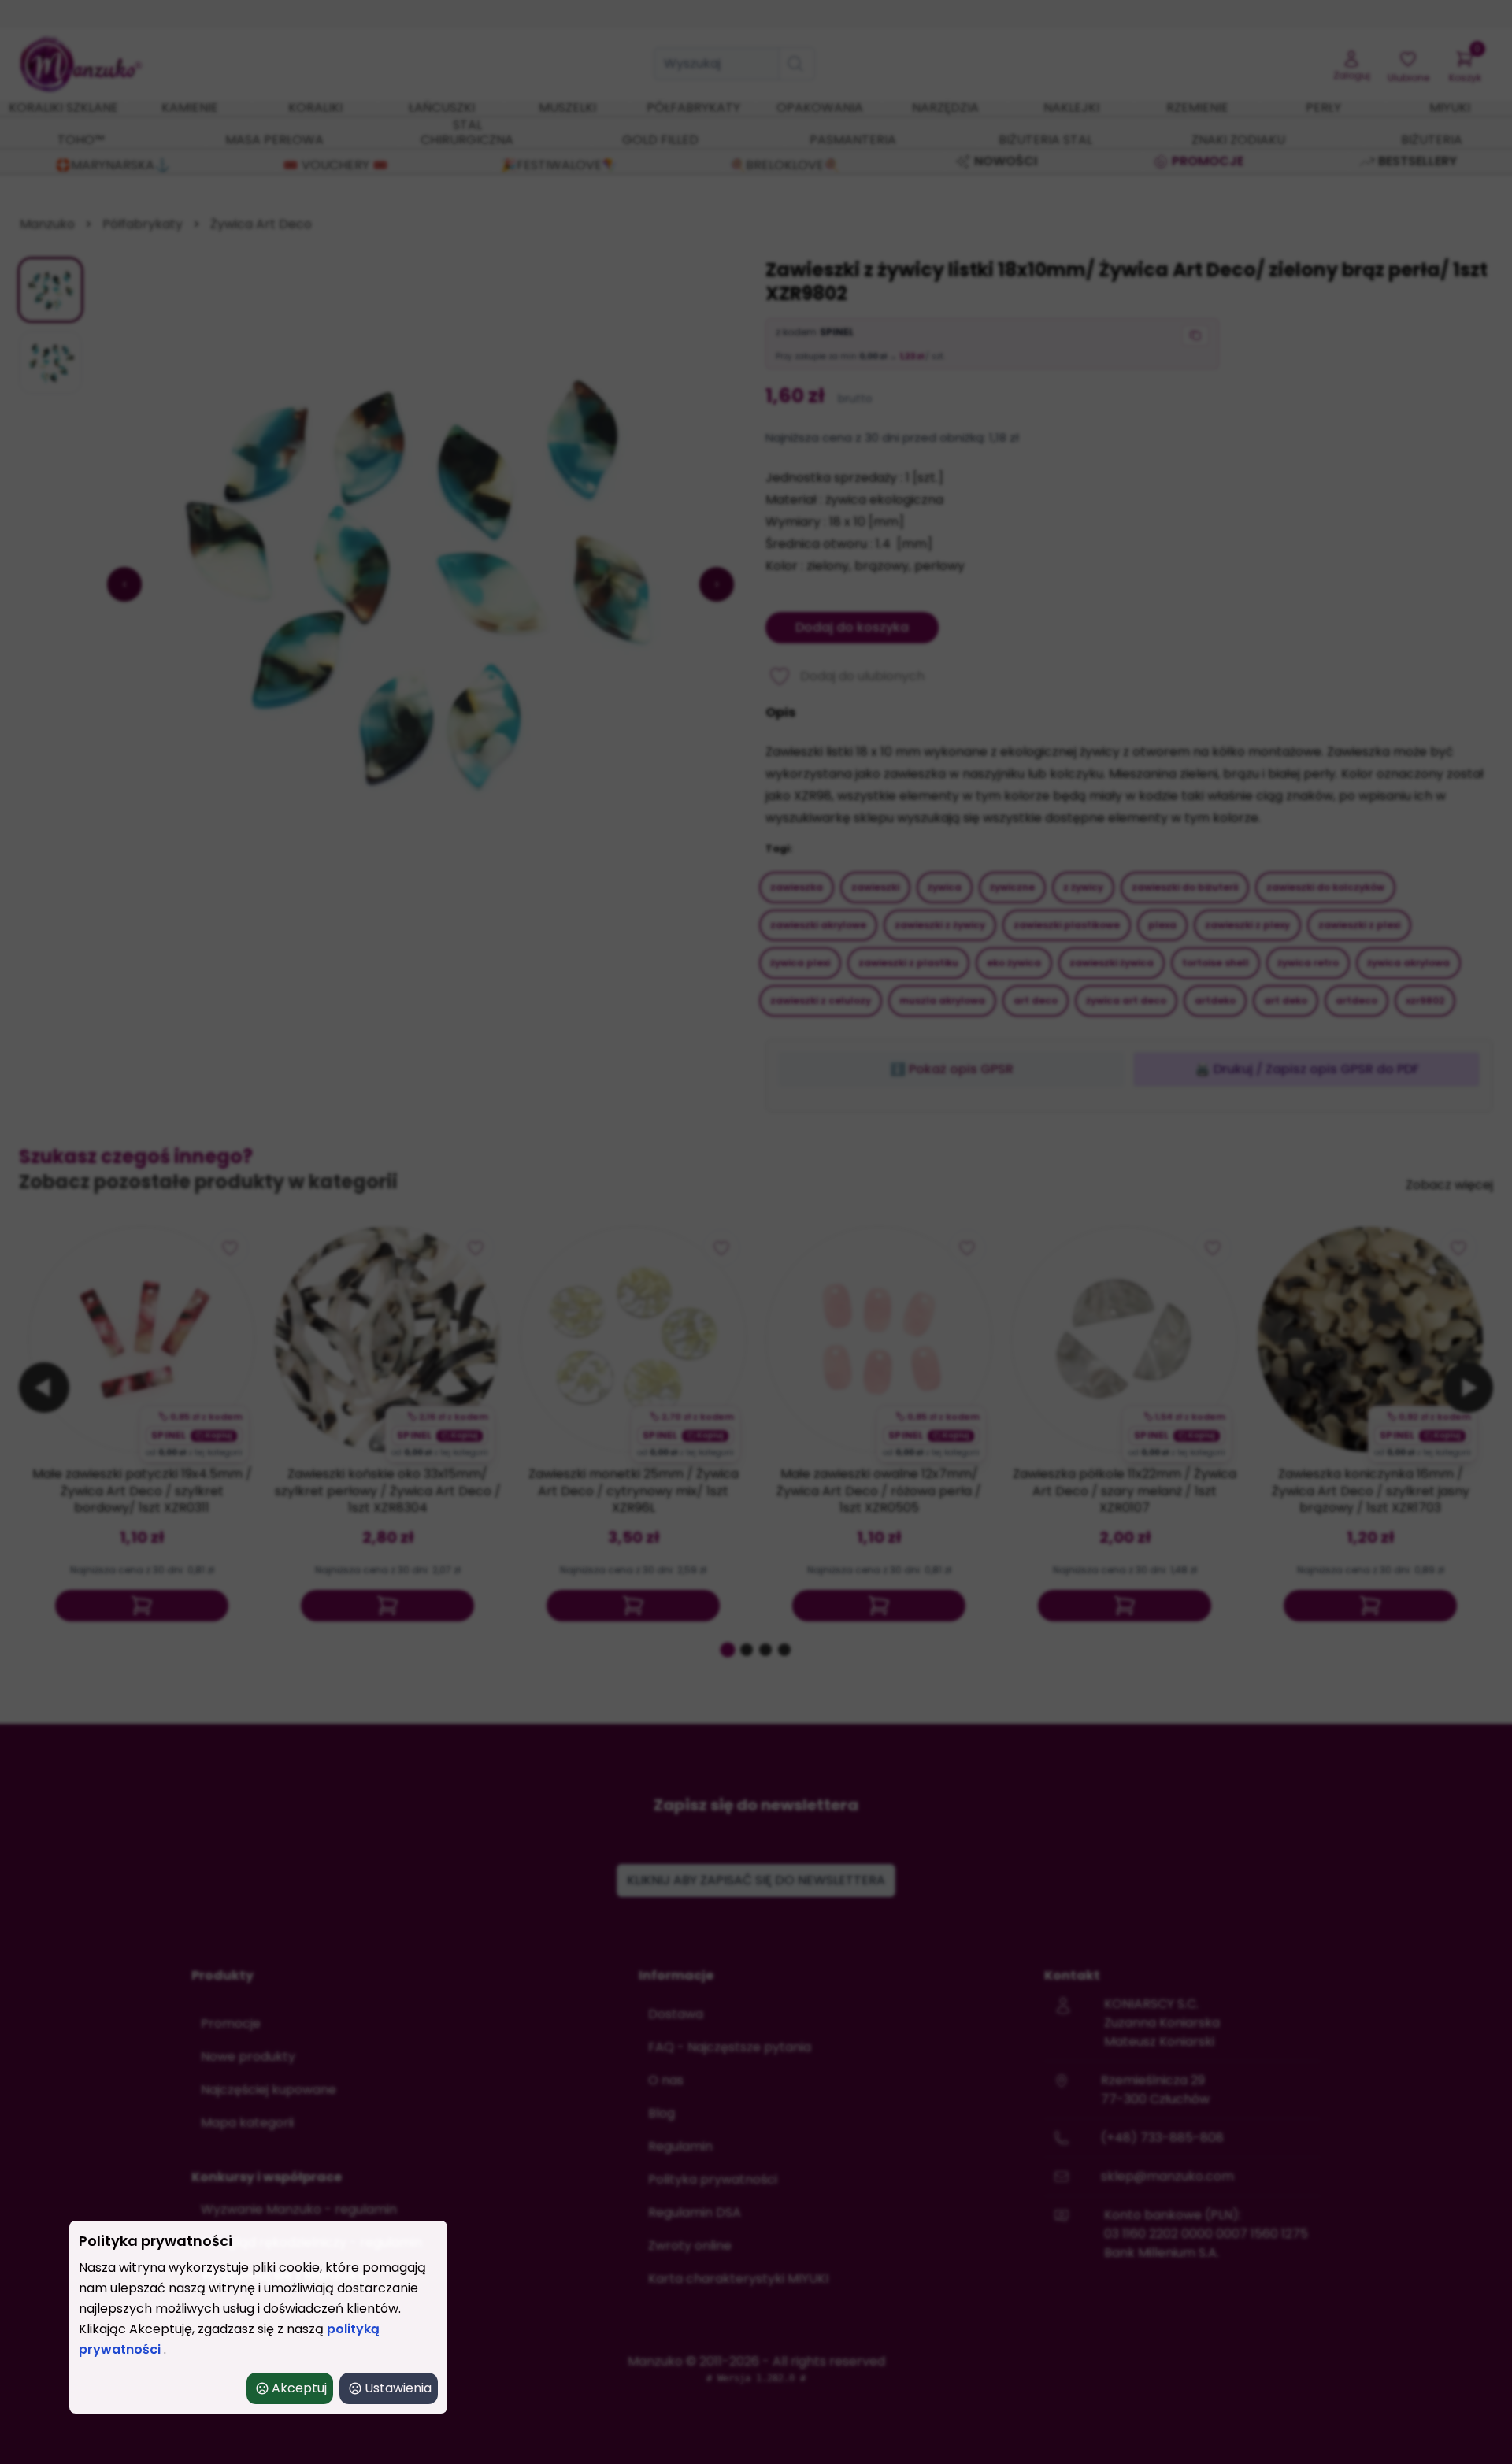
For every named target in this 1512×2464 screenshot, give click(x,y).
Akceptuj (299, 2388)
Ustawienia (398, 2388)
